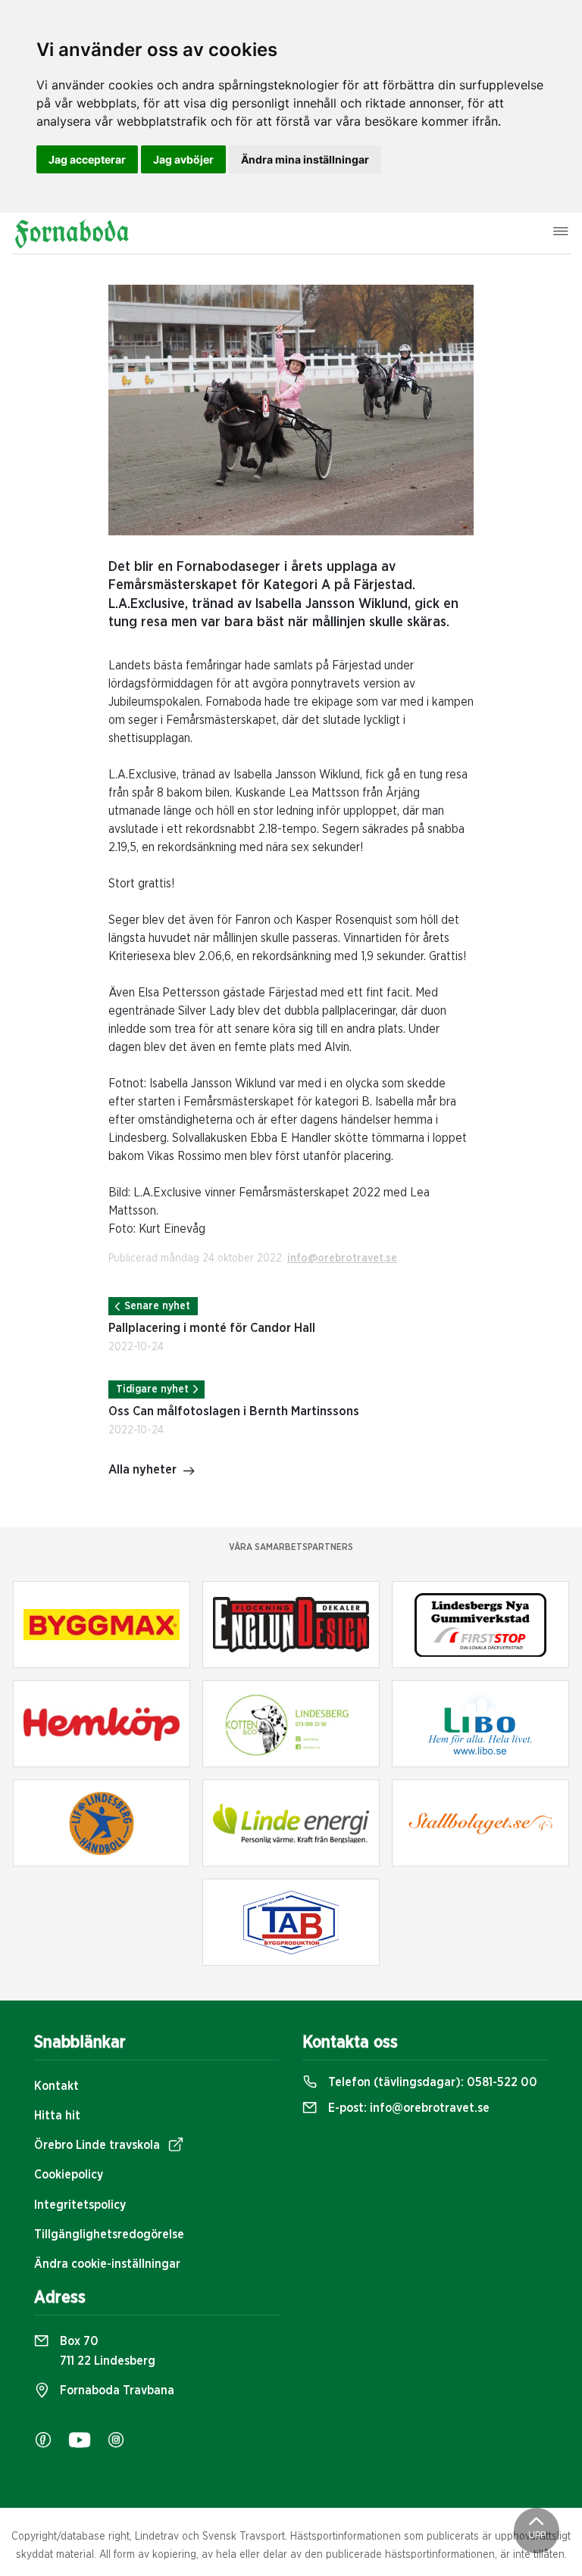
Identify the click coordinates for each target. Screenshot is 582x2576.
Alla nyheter (142, 1470)
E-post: (407, 2108)
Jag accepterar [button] (87, 159)
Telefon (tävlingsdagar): (431, 2082)
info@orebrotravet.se (342, 1258)
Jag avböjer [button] (183, 159)
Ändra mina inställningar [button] (305, 159)
